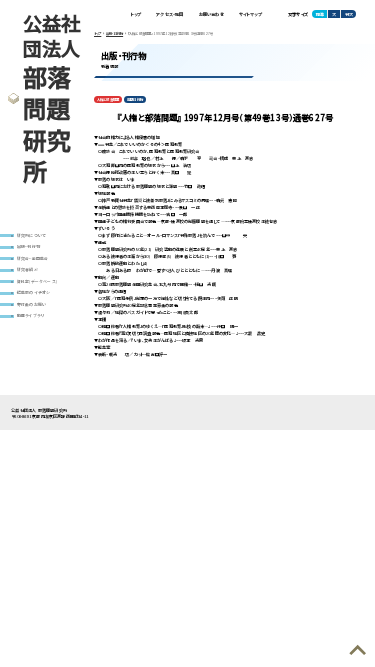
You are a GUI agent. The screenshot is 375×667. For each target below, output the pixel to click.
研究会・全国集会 (33, 258)
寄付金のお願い (31, 304)
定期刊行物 (135, 99)
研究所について (31, 235)
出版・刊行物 (28, 246)
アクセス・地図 (169, 14)
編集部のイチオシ (34, 292)
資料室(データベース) (37, 281)
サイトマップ (250, 14)
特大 (349, 14)
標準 (320, 14)
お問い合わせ (211, 14)
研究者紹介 (27, 269)
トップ (136, 14)
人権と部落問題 (108, 99)
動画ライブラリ (30, 315)
